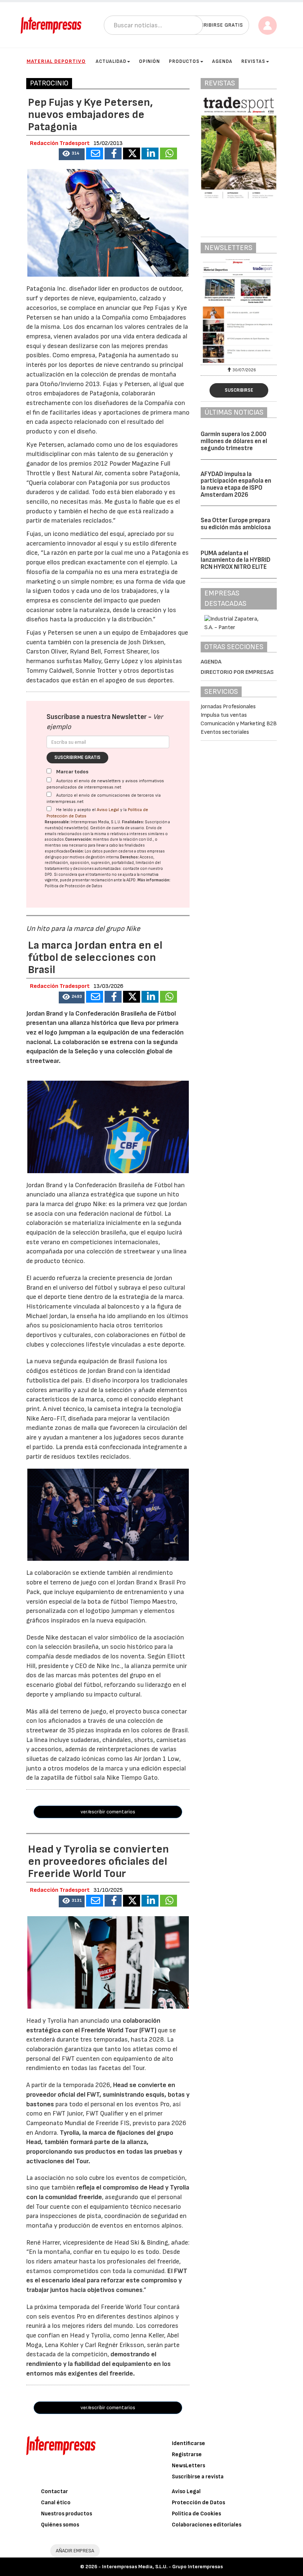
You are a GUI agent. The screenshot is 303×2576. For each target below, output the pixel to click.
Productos (184, 61)
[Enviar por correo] (95, 153)
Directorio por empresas (237, 672)
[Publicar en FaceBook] (113, 153)
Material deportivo (56, 61)
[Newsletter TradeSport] (239, 311)
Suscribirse (239, 390)
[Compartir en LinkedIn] (150, 153)
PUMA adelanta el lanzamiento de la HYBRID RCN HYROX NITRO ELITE (236, 560)
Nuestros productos (67, 2514)
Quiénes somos (60, 2525)
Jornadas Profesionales (228, 707)
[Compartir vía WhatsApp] (168, 153)
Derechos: (130, 857)
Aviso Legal (108, 810)
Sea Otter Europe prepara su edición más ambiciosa (236, 524)
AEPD (131, 880)
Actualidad (111, 61)
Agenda (222, 61)
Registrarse (187, 2455)
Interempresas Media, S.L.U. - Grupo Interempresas (162, 2567)
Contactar (55, 2491)
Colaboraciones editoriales (207, 2525)
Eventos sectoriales (225, 732)
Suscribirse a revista (198, 2477)
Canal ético (56, 2503)
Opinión (149, 61)
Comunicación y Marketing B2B (239, 724)
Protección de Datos (198, 2503)
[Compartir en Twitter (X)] (132, 153)
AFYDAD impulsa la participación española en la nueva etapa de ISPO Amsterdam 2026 (236, 485)
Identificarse (188, 2443)
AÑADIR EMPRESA (75, 2551)
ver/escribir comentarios (108, 1812)
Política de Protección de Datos (74, 886)
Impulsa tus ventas (224, 715)
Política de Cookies (196, 2514)
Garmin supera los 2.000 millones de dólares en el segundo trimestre (234, 441)
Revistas (253, 61)
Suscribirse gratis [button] (217, 25)
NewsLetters (188, 2466)
